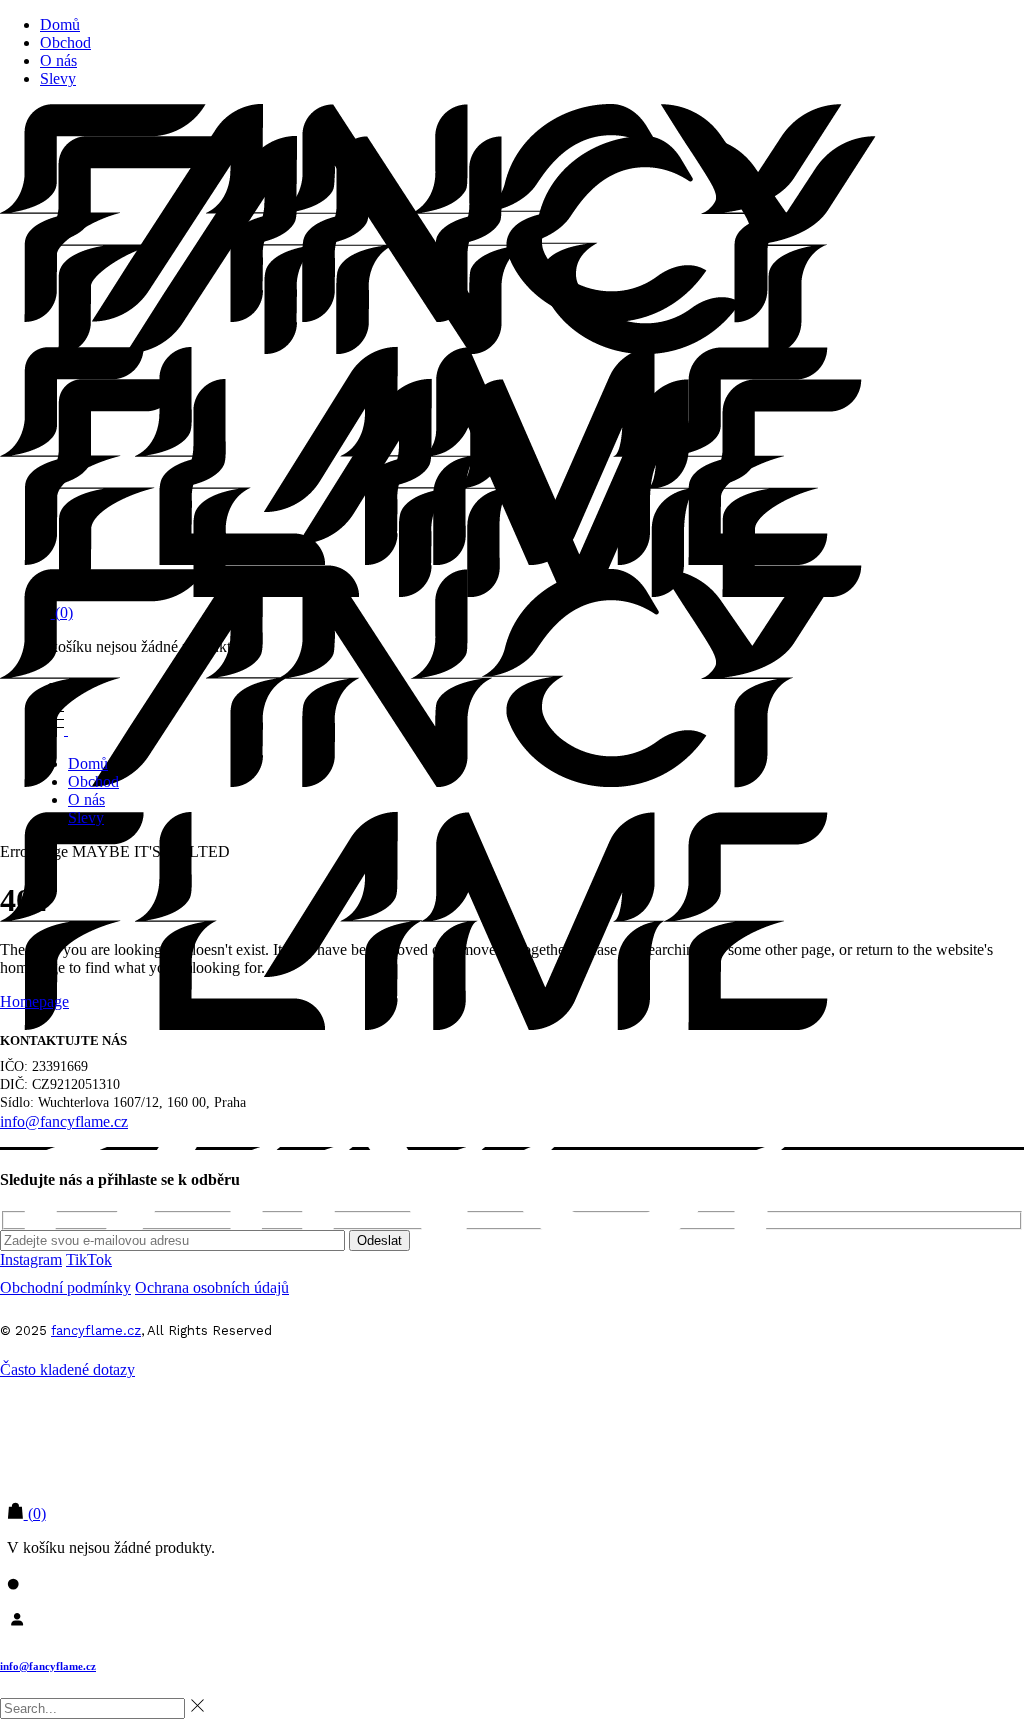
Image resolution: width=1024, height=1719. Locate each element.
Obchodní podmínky (65, 1287)
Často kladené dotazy (67, 1369)
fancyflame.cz (96, 1330)
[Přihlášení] (512, 1618)
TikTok (89, 1259)
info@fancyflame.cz (48, 1666)
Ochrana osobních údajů (212, 1287)
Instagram (31, 1259)
